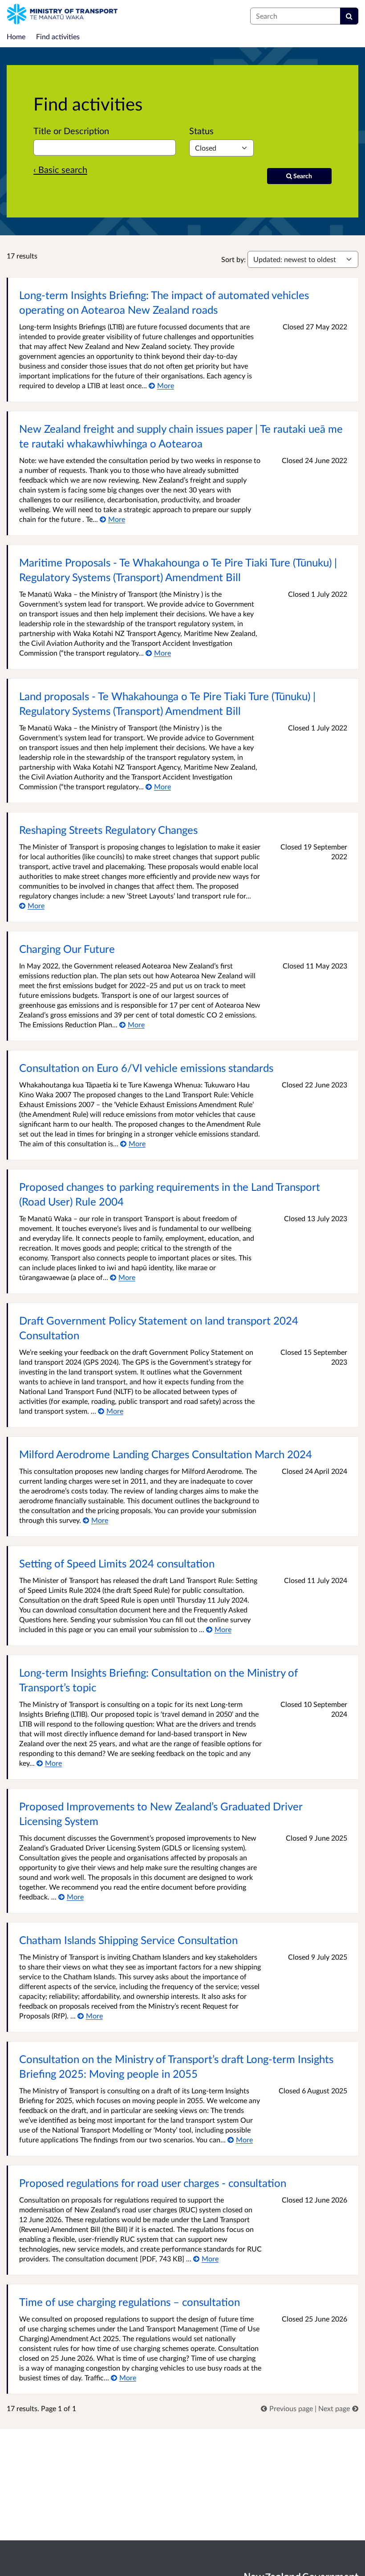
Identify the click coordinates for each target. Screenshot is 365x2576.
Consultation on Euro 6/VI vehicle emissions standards (146, 1068)
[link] (288, 2408)
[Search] (349, 16)
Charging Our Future (67, 949)
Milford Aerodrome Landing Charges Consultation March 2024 (166, 1454)
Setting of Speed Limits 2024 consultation (117, 1563)
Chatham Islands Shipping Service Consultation (128, 1940)
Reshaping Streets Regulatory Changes (108, 830)
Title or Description (71, 131)
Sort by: (233, 259)
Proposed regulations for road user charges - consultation (153, 2183)
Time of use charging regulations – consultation (130, 2302)
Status (201, 131)
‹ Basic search (60, 169)
